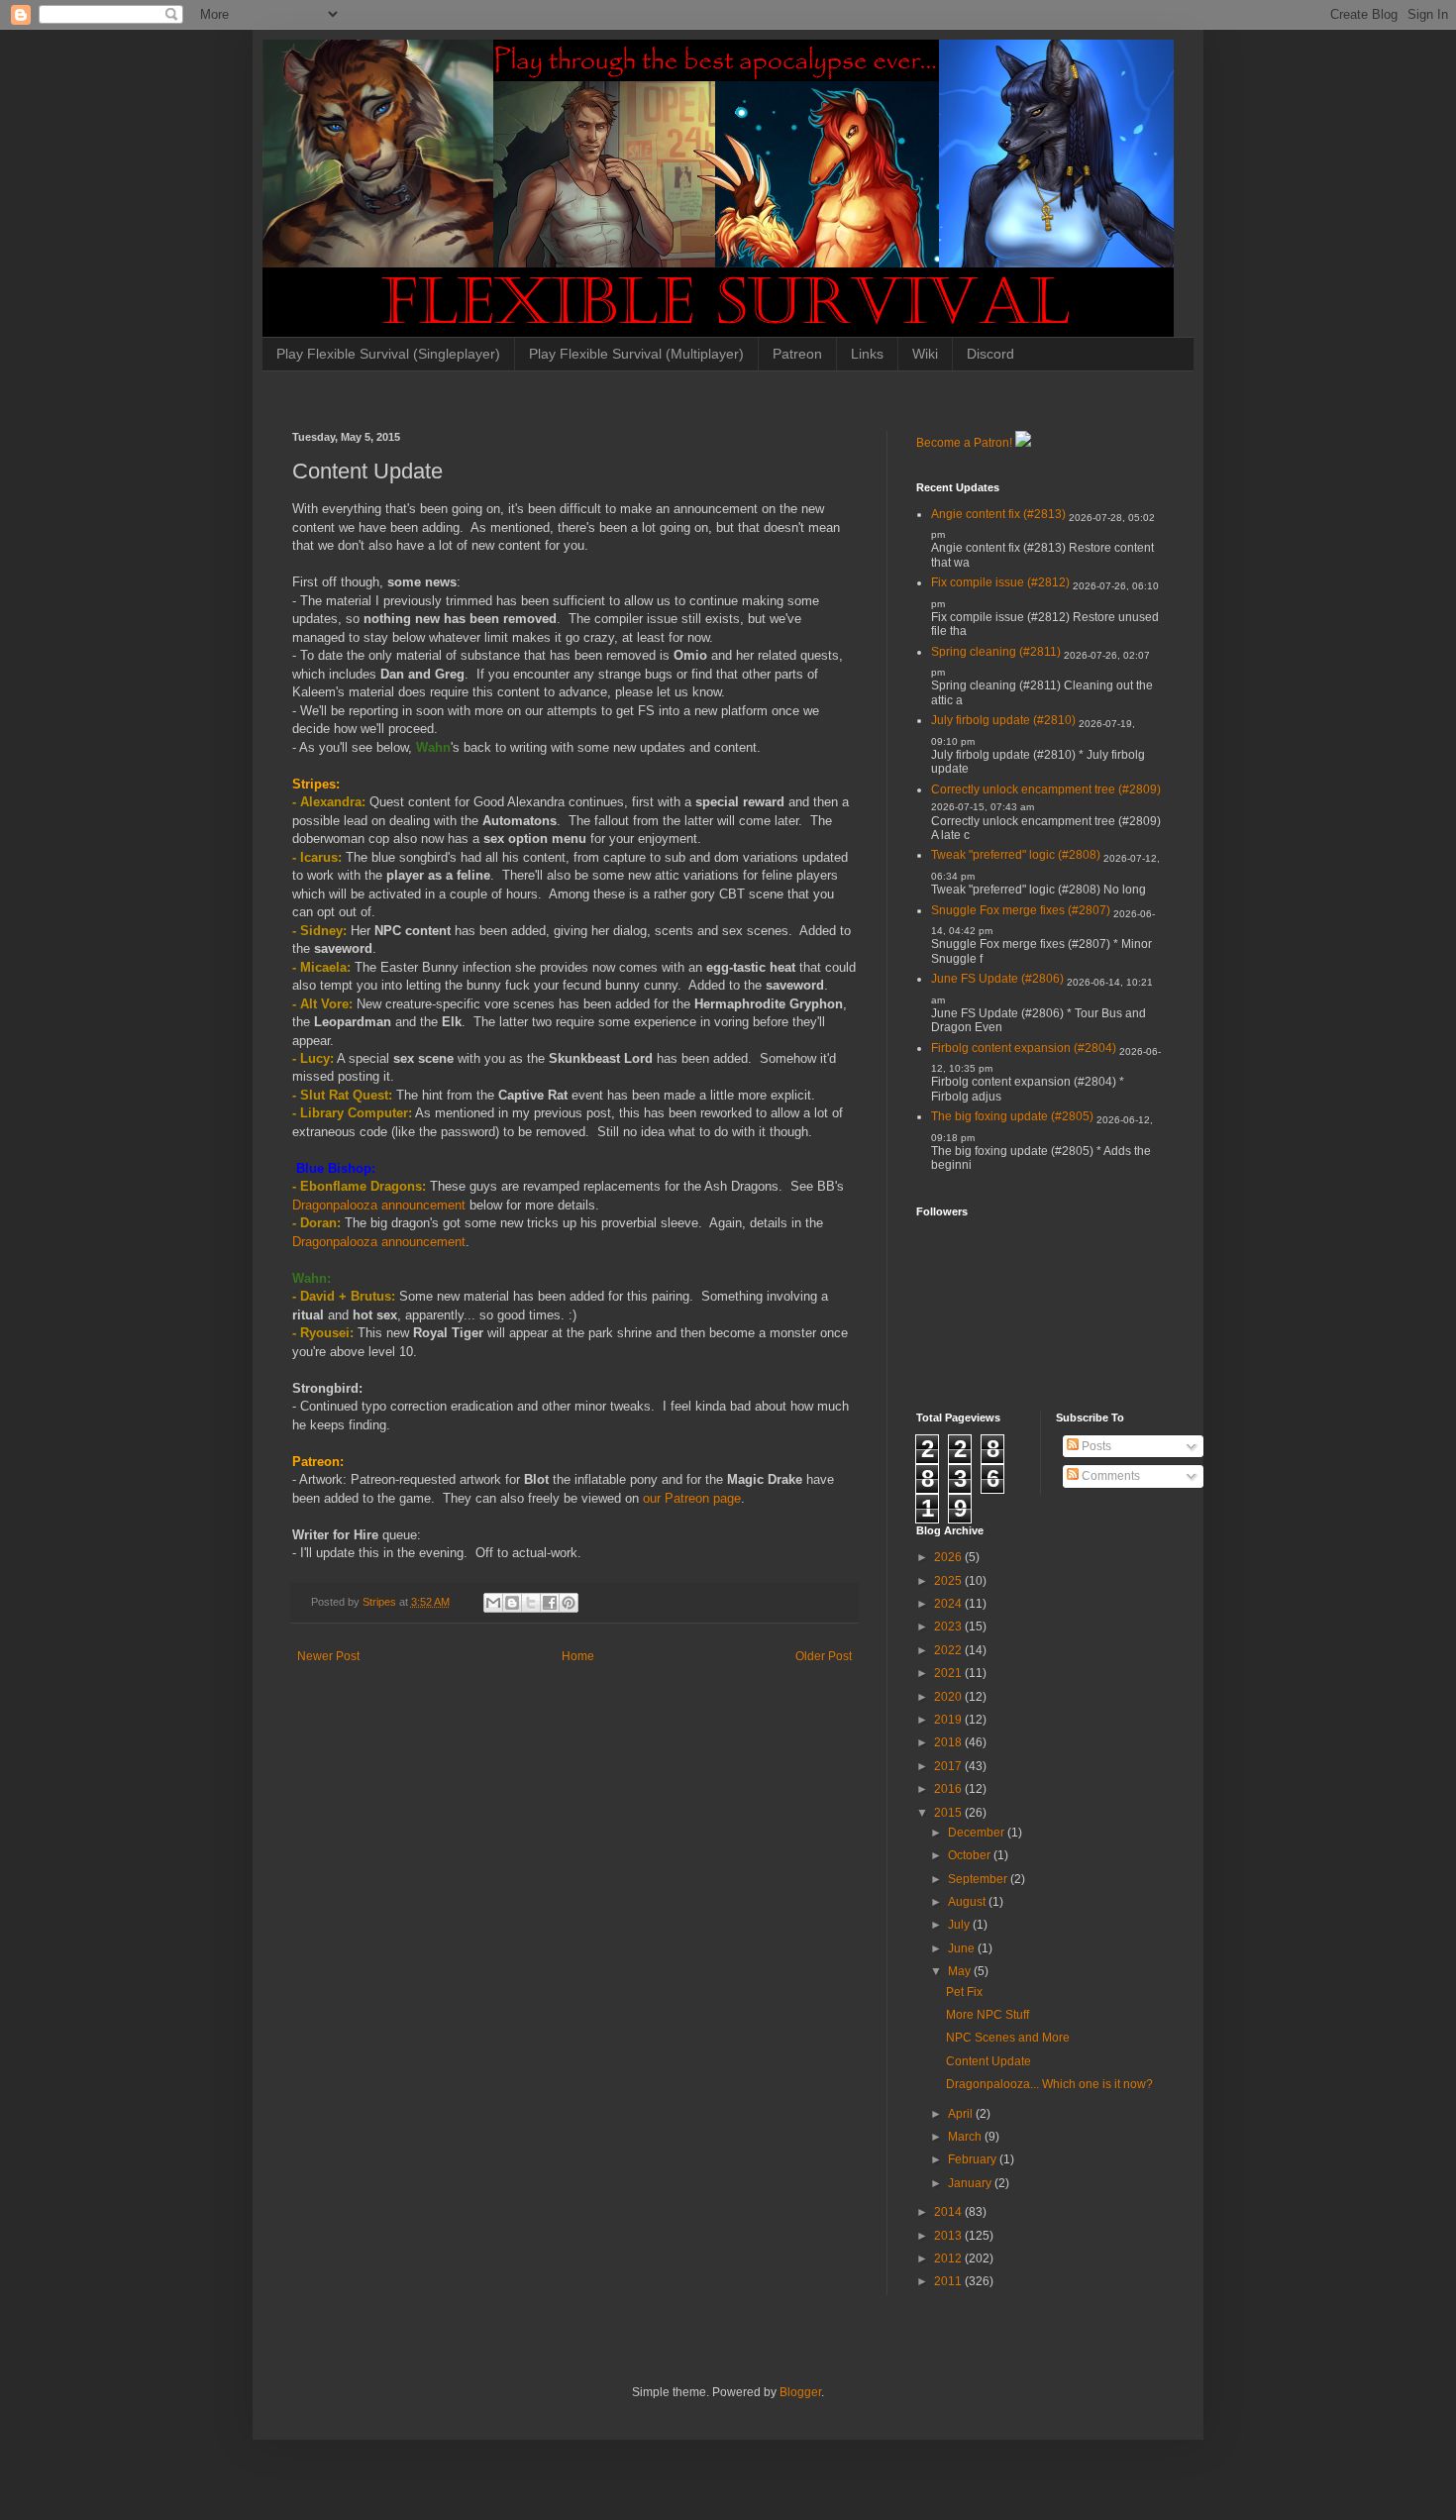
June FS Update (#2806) (997, 979)
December (978, 1833)
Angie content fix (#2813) (998, 514)
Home (578, 1656)
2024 (949, 1604)
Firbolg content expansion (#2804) (1024, 1048)
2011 (949, 2281)
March (966, 2137)
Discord (990, 354)
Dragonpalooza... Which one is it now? (1049, 2084)
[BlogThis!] (512, 1603)
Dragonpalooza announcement (379, 1205)
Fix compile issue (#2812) (1000, 582)
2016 (949, 1789)
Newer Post (328, 1656)
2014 (949, 2212)
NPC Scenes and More (1008, 2038)
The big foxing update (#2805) (1012, 1116)
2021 (949, 1673)
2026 (949, 1557)
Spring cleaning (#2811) (996, 652)
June (963, 1948)
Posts (1095, 1446)
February (974, 2159)
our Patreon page (692, 1498)
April (962, 2114)
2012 (949, 2258)
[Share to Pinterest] (569, 1603)
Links (867, 354)
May (961, 1971)
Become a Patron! (964, 443)
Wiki (925, 354)
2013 (949, 2236)
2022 (949, 1650)
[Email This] (493, 1603)
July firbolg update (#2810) (1003, 720)
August (968, 1902)
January (971, 2183)
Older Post (824, 1656)
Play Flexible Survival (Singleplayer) (388, 354)
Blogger (800, 2392)
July (960, 1925)
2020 (949, 1697)
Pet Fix (964, 1992)
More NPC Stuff (988, 2015)
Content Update (988, 2061)
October (971, 1855)
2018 (949, 1742)
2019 (949, 1720)
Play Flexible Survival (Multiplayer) (636, 354)
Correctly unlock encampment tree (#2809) (1046, 789)
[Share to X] (531, 1603)
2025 (949, 1581)
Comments (1109, 1476)
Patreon (797, 354)
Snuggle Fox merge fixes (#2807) (1021, 910)
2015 (949, 1813)
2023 (949, 1627)
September (979, 1879)
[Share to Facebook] (550, 1603)
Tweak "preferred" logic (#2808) (1016, 855)
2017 (949, 1766)
